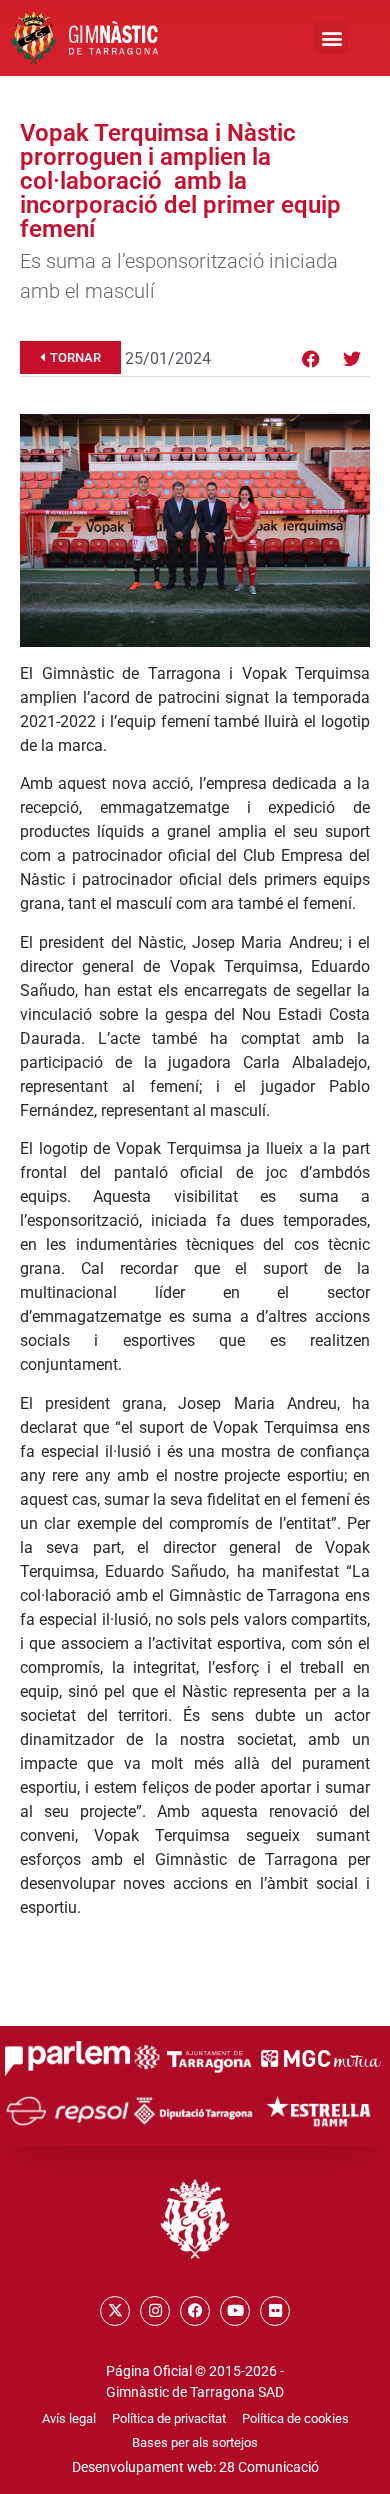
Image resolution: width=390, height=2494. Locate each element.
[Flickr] (275, 2311)
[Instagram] (155, 2311)
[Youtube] (235, 2311)
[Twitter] (352, 359)
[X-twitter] (115, 2311)
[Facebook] (311, 359)
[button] (331, 37)
